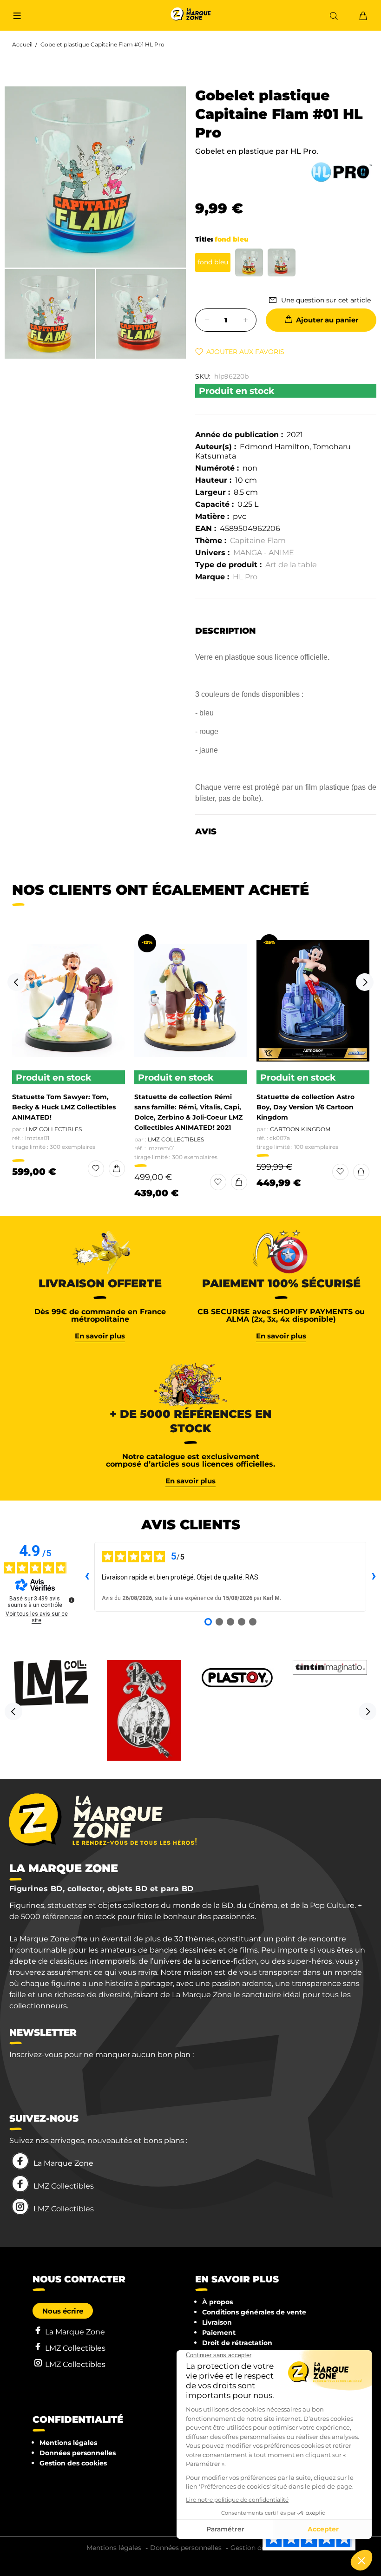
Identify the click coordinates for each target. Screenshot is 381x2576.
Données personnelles (78, 2453)
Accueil (22, 44)
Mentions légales (68, 2443)
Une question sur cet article (326, 300)
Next (365, 982)
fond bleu (213, 262)
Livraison (217, 2322)
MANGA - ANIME (264, 553)
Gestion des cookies (73, 2463)
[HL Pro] (342, 172)
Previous (16, 982)
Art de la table (291, 565)
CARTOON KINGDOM (300, 1129)
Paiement (219, 2333)
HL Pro (245, 577)
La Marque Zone (63, 2163)
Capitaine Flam (258, 541)
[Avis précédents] (87, 1577)
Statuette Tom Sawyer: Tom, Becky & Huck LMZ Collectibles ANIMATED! (64, 1107)
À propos (217, 2302)
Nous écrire (63, 2311)
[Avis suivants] (374, 1577)
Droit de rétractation (237, 2343)
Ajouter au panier (327, 320)
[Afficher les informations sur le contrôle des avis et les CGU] (72, 1600)
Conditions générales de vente (254, 2312)
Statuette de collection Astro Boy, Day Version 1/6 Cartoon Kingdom (305, 1107)
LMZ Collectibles (54, 1129)
